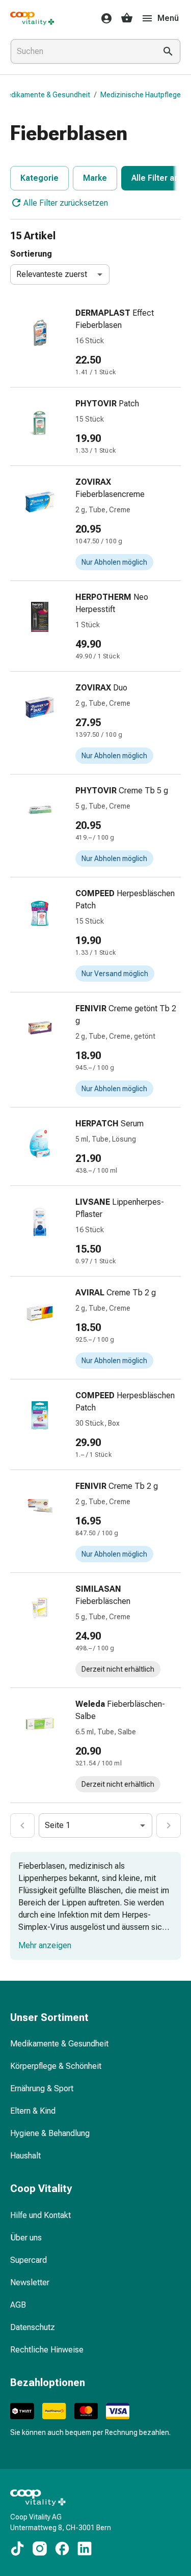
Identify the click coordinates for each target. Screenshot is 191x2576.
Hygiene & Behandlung (50, 2133)
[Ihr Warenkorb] (127, 18)
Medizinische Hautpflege (141, 95)
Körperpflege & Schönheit (56, 2066)
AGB (18, 2305)
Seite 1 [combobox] (58, 1825)
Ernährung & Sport (42, 2088)
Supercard (29, 2260)
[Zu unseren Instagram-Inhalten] (40, 2549)
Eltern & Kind (33, 2111)
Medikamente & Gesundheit (46, 95)
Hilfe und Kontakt (40, 2215)
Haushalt (25, 2156)
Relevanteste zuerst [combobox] (52, 274)
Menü (168, 18)
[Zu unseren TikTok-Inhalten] (17, 2549)
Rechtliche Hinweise (47, 2350)
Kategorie (39, 178)
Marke (95, 178)
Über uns (26, 2238)
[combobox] (81, 51)
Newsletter (30, 2282)
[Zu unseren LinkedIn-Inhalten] (85, 2549)
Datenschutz (33, 2327)
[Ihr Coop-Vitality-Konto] (103, 18)
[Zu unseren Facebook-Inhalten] (62, 2549)
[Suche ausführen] (168, 51)
